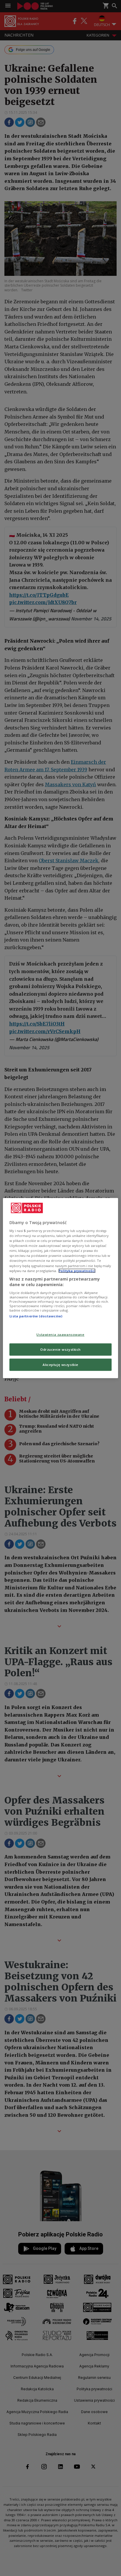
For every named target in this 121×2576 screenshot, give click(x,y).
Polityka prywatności (77, 1270)
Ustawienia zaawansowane (60, 1335)
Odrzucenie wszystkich (60, 1349)
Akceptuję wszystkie (60, 1365)
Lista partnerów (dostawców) (36, 1316)
